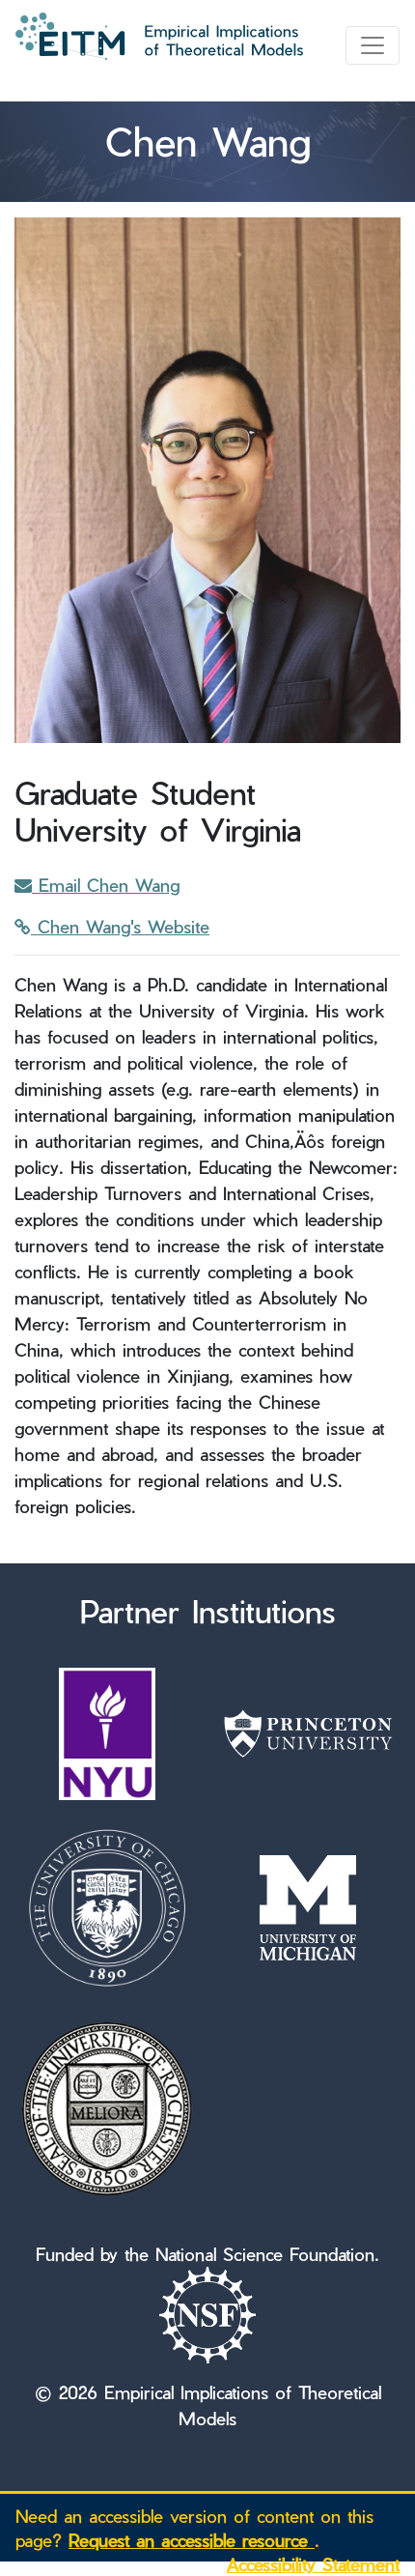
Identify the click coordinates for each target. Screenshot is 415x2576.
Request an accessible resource (192, 2540)
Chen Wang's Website (120, 926)
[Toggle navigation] (373, 45)
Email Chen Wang (106, 885)
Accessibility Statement (313, 2564)
